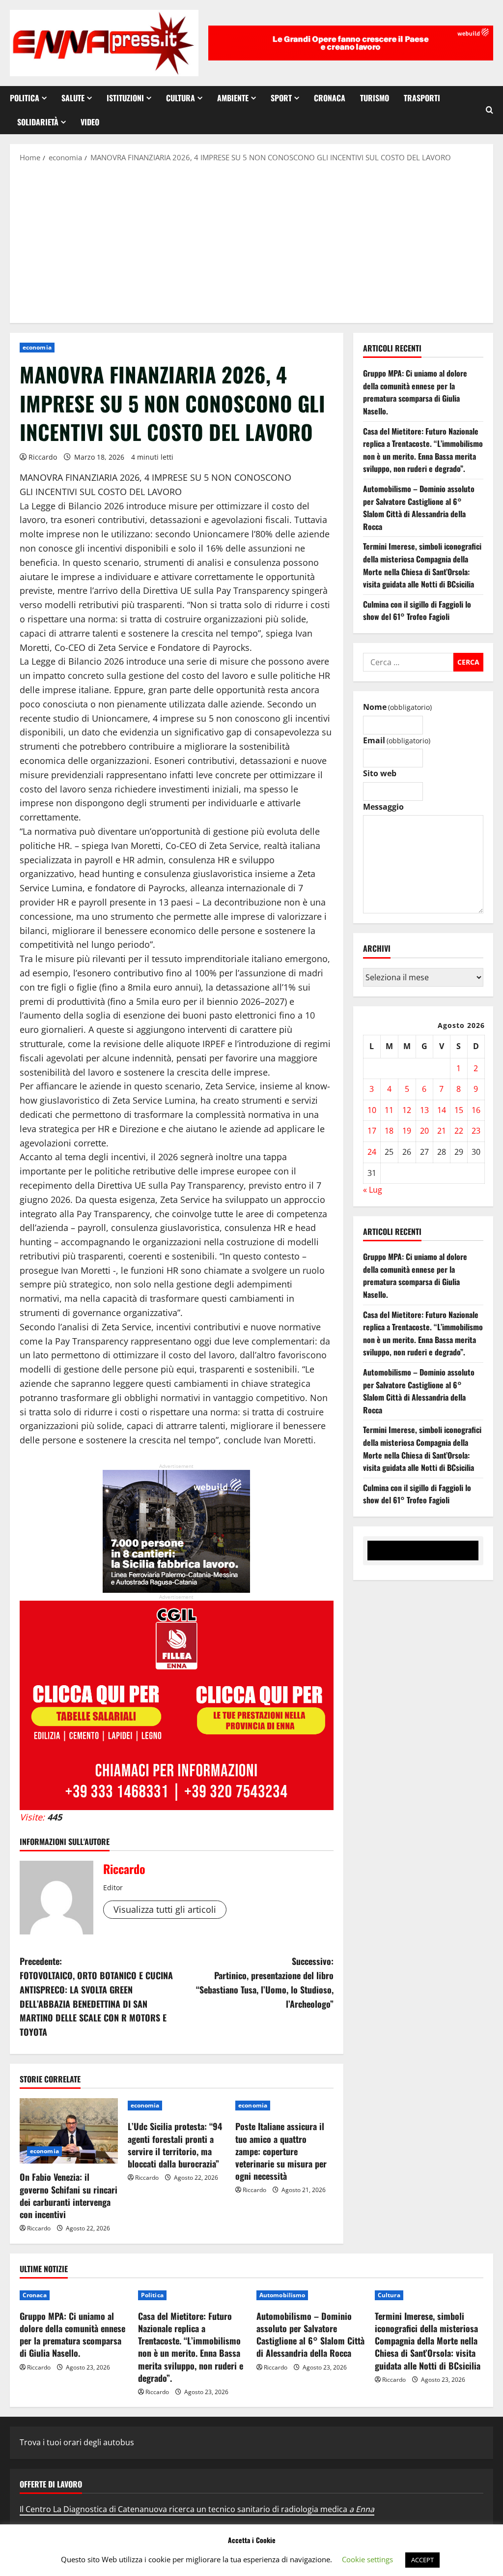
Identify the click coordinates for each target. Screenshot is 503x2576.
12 (407, 1110)
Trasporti (422, 98)
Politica (25, 98)
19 (407, 1131)
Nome (397, 707)
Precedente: (96, 1996)
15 (459, 1110)
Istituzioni (125, 98)
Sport (281, 98)
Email (397, 740)
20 (424, 1131)
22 (459, 1131)
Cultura (181, 98)
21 (442, 1131)
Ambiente (233, 98)
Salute (73, 98)
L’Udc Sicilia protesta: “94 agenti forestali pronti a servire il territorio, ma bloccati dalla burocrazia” (175, 2145)
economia (37, 347)
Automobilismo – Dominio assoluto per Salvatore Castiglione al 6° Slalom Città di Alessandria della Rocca (419, 508)
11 (389, 1110)
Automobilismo (282, 2295)
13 (424, 1110)
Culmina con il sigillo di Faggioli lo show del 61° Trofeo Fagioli (417, 611)
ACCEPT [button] (422, 2560)
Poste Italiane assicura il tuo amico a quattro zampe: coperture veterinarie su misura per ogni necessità (281, 2151)
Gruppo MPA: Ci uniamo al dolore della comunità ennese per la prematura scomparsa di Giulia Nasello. (415, 392)
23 (476, 1131)
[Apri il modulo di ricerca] (489, 110)
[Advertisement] (251, 242)
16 (476, 1110)
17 (372, 1131)
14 (442, 1110)
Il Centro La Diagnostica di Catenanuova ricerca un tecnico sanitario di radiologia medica (197, 2509)
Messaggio (383, 807)
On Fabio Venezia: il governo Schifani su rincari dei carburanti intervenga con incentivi (69, 2195)
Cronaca (330, 98)
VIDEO (90, 122)
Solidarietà (38, 122)
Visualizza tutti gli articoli (165, 1909)
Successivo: (265, 1982)
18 (389, 1131)
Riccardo (43, 457)
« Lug (373, 1190)
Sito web (380, 773)
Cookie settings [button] (367, 2559)
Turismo (375, 98)
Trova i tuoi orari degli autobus (77, 2442)
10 (372, 1110)
